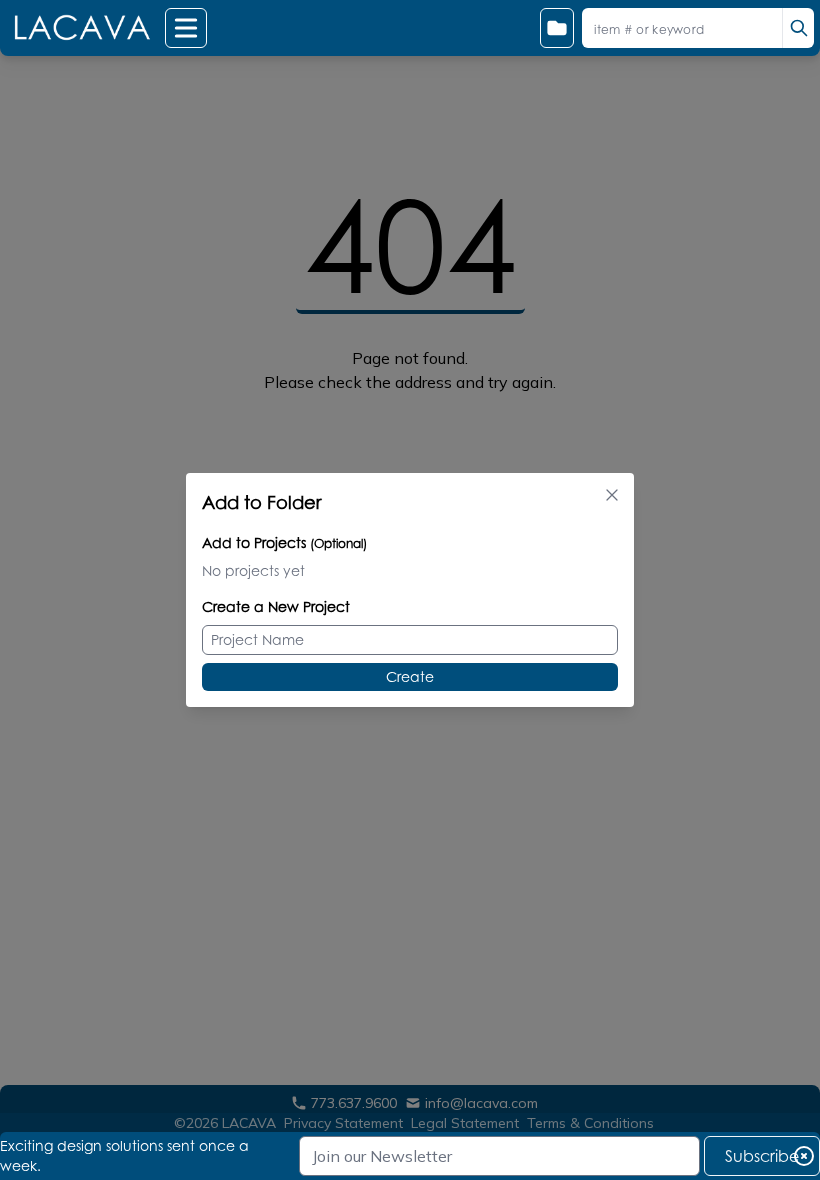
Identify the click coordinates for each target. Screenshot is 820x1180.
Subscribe (762, 1156)
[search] (798, 28)
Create (410, 676)
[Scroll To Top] (781, 1101)
